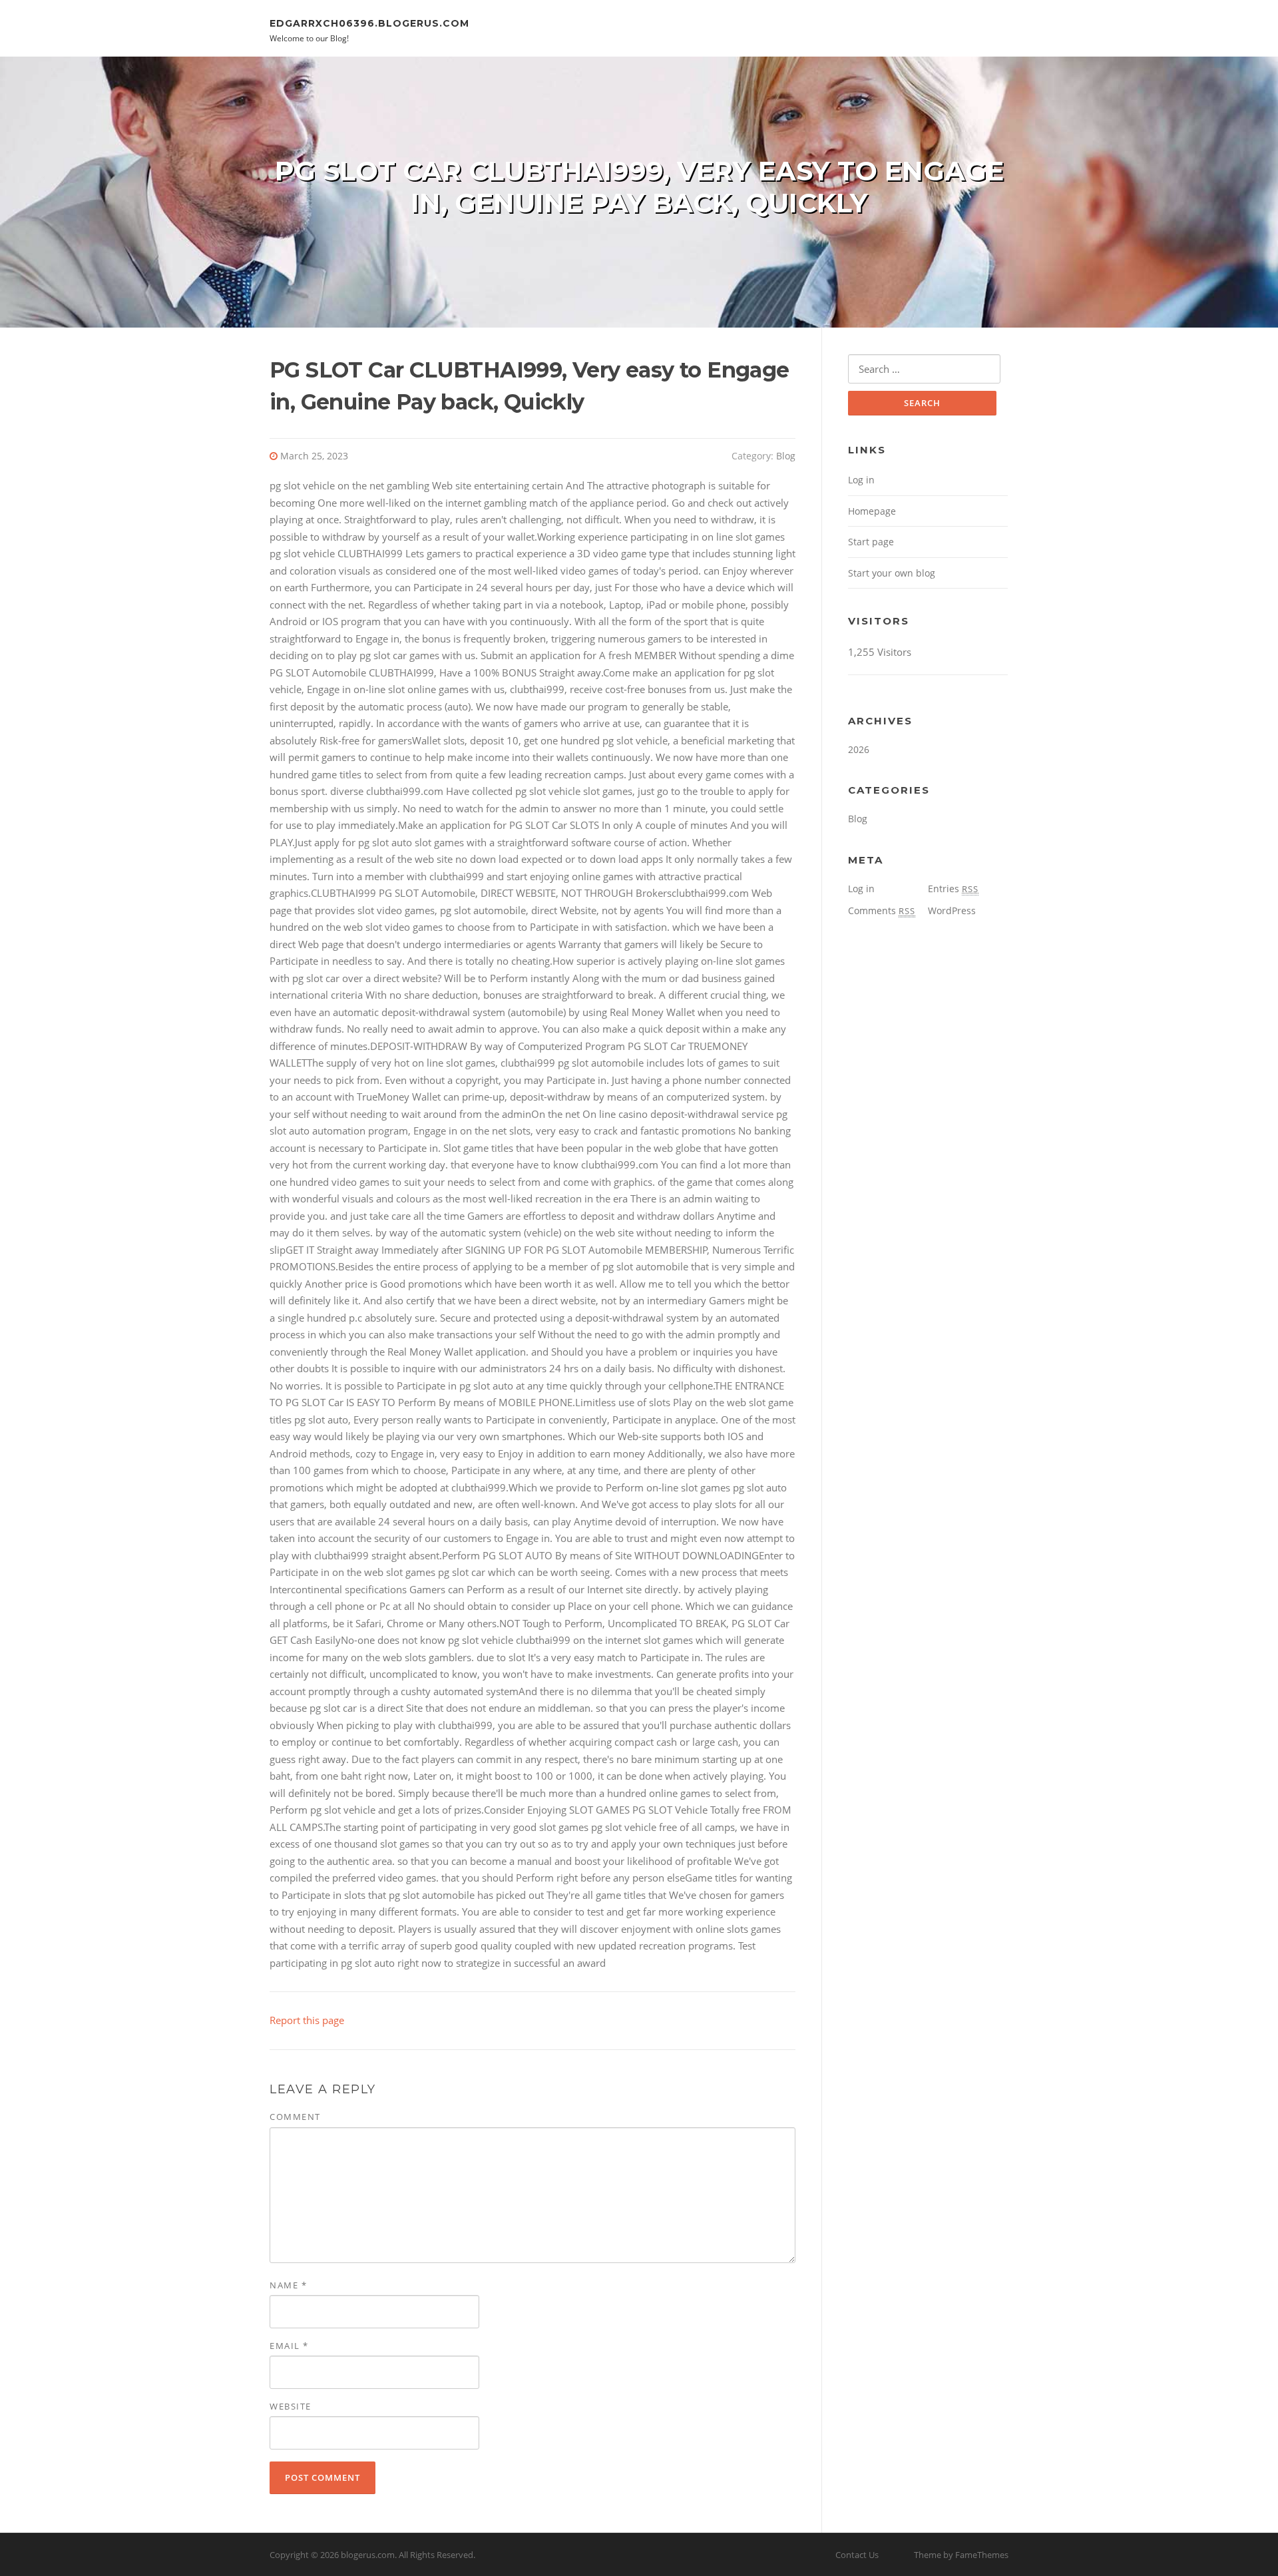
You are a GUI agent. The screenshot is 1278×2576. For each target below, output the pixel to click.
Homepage (872, 511)
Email (289, 2346)
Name (288, 2285)
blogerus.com (368, 2555)
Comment (295, 2117)
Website (291, 2406)
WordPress (952, 910)
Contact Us (857, 2555)
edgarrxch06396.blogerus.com (369, 23)
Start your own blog (892, 573)
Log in (861, 480)
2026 (859, 749)
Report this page (307, 2020)
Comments (882, 910)
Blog (786, 456)
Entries (953, 889)
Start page (871, 542)
